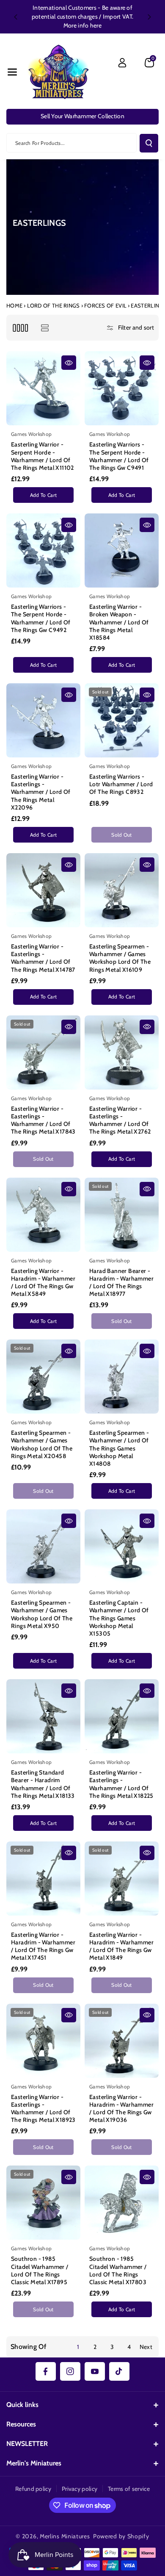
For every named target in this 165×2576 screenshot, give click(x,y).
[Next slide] (149, 17)
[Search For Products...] (149, 143)
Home (14, 305)
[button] (12, 72)
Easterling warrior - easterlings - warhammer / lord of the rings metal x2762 (120, 1120)
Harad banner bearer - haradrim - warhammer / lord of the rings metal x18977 (121, 1282)
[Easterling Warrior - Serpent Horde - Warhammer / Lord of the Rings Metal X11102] (43, 388)
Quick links (22, 2405)
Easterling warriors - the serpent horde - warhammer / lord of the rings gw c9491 (119, 456)
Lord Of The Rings (54, 305)
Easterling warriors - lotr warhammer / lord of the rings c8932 (121, 784)
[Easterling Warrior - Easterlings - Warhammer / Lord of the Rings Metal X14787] (43, 890)
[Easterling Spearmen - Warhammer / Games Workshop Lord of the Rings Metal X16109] (122, 890)
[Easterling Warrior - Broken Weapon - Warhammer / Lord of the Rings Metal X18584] (122, 550)
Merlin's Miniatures (34, 2463)
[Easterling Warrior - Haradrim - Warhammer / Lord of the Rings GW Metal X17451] (43, 1879)
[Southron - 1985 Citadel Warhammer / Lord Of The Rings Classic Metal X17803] (122, 2203)
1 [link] (78, 2347)
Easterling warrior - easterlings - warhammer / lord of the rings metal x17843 (43, 1120)
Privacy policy (80, 2489)
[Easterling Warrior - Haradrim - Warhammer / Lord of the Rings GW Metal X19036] (122, 2041)
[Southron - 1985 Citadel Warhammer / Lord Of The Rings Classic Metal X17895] (43, 2203)
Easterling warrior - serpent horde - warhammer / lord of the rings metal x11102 (43, 456)
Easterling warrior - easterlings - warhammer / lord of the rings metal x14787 (43, 958)
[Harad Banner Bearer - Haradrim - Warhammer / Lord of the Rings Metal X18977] (122, 1215)
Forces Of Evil (105, 305)
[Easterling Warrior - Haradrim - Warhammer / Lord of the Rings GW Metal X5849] (43, 1215)
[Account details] (122, 63)
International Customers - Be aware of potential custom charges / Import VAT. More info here (82, 17)
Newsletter (27, 2444)
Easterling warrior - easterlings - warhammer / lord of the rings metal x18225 (121, 1784)
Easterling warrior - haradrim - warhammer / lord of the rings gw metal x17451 (43, 1946)
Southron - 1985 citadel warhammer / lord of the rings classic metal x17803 (118, 2270)
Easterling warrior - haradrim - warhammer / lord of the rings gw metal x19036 (121, 2109)
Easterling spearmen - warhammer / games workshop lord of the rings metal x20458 (42, 1444)
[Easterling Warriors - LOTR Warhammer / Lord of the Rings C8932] (122, 720)
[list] (45, 328)
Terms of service (129, 2489)
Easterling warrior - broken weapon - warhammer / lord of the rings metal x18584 (119, 622)
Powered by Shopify (121, 2536)
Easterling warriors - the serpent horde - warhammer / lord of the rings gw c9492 (41, 618)
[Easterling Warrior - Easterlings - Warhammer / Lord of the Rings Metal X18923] (43, 2041)
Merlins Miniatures (65, 2536)
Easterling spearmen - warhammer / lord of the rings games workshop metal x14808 (119, 1448)
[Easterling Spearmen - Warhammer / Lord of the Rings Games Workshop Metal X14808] (122, 1377)
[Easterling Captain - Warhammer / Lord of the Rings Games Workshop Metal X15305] (122, 1546)
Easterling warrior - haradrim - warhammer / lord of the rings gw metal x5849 (43, 1282)
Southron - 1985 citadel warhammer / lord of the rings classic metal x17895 (40, 2270)
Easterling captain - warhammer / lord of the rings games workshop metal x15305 (119, 1618)
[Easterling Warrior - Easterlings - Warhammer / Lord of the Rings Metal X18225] (122, 1716)
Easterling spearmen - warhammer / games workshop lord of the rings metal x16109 (120, 958)
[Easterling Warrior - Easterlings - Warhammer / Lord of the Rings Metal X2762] (122, 1052)
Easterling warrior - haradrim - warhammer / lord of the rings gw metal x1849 (121, 1946)
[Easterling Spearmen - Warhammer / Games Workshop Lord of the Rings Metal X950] (43, 1546)
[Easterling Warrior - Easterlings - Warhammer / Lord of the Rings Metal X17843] (43, 1052)
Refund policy (33, 2489)
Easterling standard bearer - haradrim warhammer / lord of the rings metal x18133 (43, 1784)
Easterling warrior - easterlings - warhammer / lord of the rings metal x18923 (43, 2109)
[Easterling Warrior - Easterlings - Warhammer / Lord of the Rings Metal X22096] (43, 720)
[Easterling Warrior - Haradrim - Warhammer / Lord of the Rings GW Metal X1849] (122, 1879)
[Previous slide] (16, 17)
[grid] (20, 328)
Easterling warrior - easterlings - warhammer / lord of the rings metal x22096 (41, 792)
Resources (21, 2424)
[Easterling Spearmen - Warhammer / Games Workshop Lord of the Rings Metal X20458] (43, 1377)
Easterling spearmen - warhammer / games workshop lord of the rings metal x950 (42, 1614)
